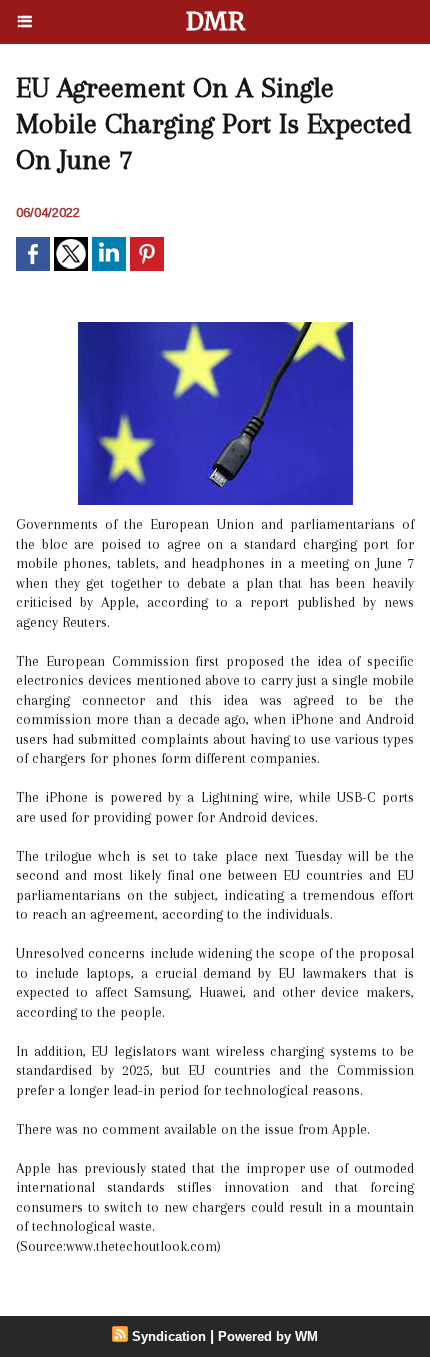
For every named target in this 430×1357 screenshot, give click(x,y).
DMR (215, 21)
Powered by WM (268, 1336)
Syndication (169, 1336)
